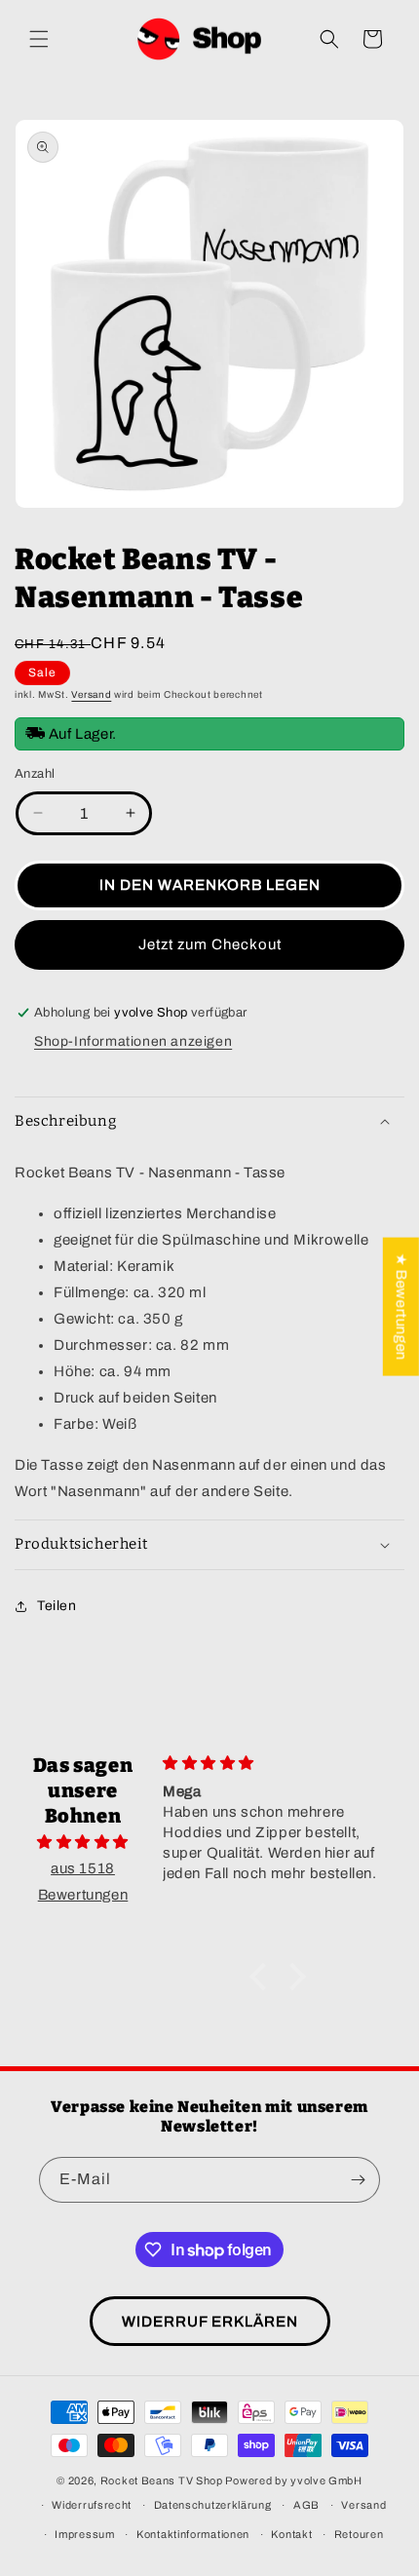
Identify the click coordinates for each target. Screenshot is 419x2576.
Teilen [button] (57, 1606)
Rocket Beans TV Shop (162, 2480)
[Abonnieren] (358, 2180)
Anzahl (35, 774)
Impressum (84, 2534)
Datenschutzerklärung (213, 2505)
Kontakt (291, 2534)
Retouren (359, 2534)
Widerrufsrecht (92, 2505)
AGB (306, 2505)
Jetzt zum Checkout (210, 944)
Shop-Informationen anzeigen (133, 1041)
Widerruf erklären (210, 2322)
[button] (39, 39)
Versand (91, 694)
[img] (83, 1842)
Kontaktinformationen (193, 2534)
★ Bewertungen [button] (401, 1306)
